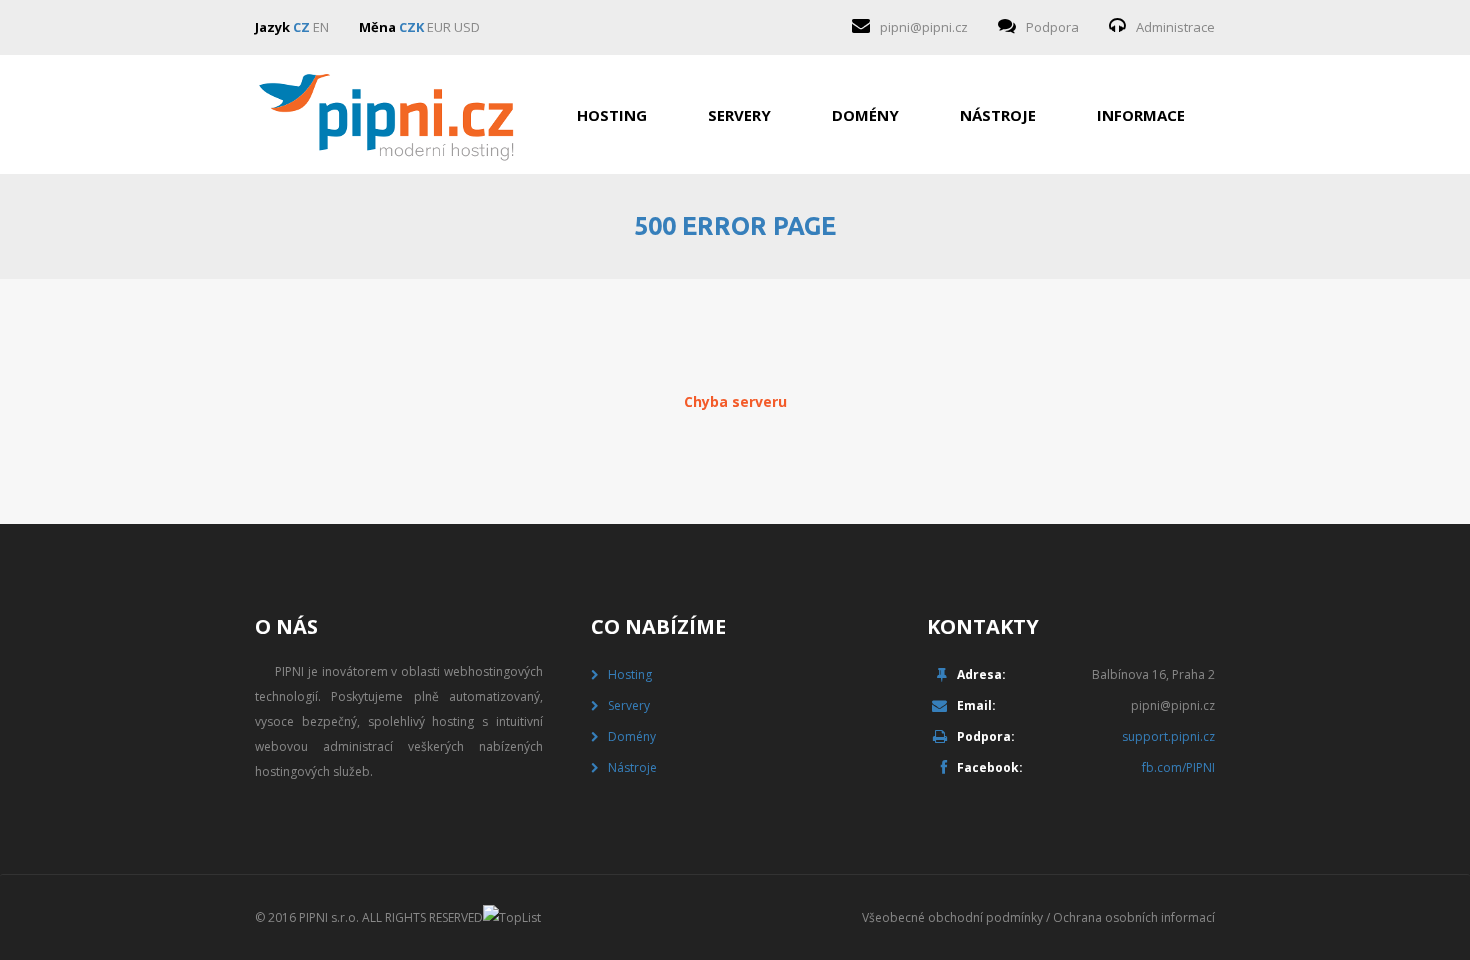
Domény (865, 115)
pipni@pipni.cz (924, 27)
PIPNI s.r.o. (329, 917)
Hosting (612, 115)
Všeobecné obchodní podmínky (952, 917)
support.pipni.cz (1168, 736)
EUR (439, 27)
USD (467, 27)
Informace (1141, 115)
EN (321, 27)
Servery (739, 115)
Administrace (1175, 27)
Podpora (1052, 27)
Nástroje (998, 115)
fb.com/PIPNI (1178, 767)
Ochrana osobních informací (1134, 917)
